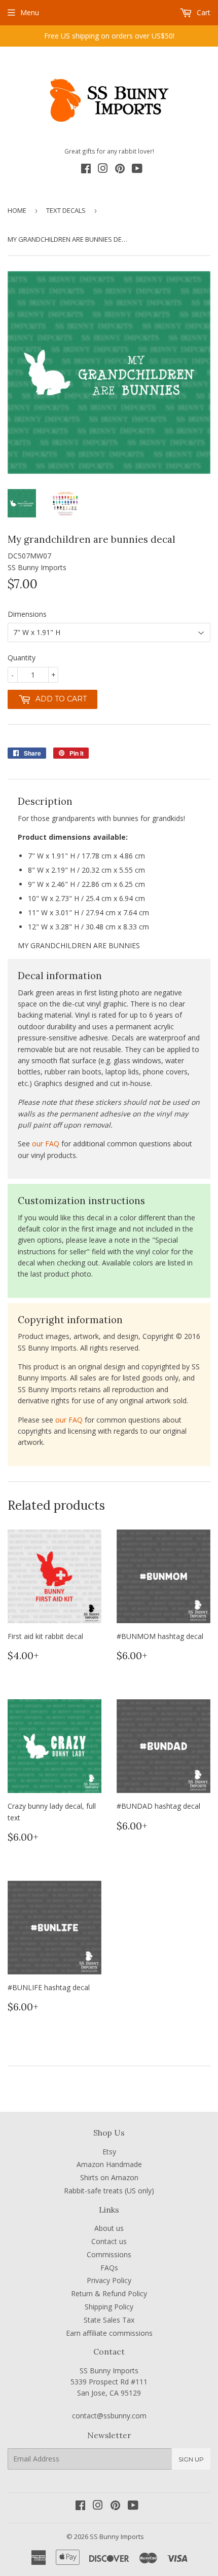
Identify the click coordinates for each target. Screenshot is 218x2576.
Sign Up (191, 2459)
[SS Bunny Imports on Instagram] (103, 170)
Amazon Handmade (109, 2164)
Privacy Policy (109, 2280)
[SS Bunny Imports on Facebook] (86, 170)
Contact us (109, 2241)
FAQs (109, 2268)
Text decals (66, 210)
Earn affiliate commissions (109, 2333)
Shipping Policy (109, 2307)
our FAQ (46, 1144)
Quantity (22, 658)
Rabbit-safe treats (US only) (109, 2191)
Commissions (109, 2254)
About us (109, 2228)
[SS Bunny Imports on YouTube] (137, 170)
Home (17, 210)
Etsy (109, 2152)
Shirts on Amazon (109, 2177)
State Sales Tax (109, 2320)
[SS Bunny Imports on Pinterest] (120, 170)
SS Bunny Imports (117, 2536)
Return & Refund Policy (109, 2293)
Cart (203, 12)
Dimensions (27, 614)
